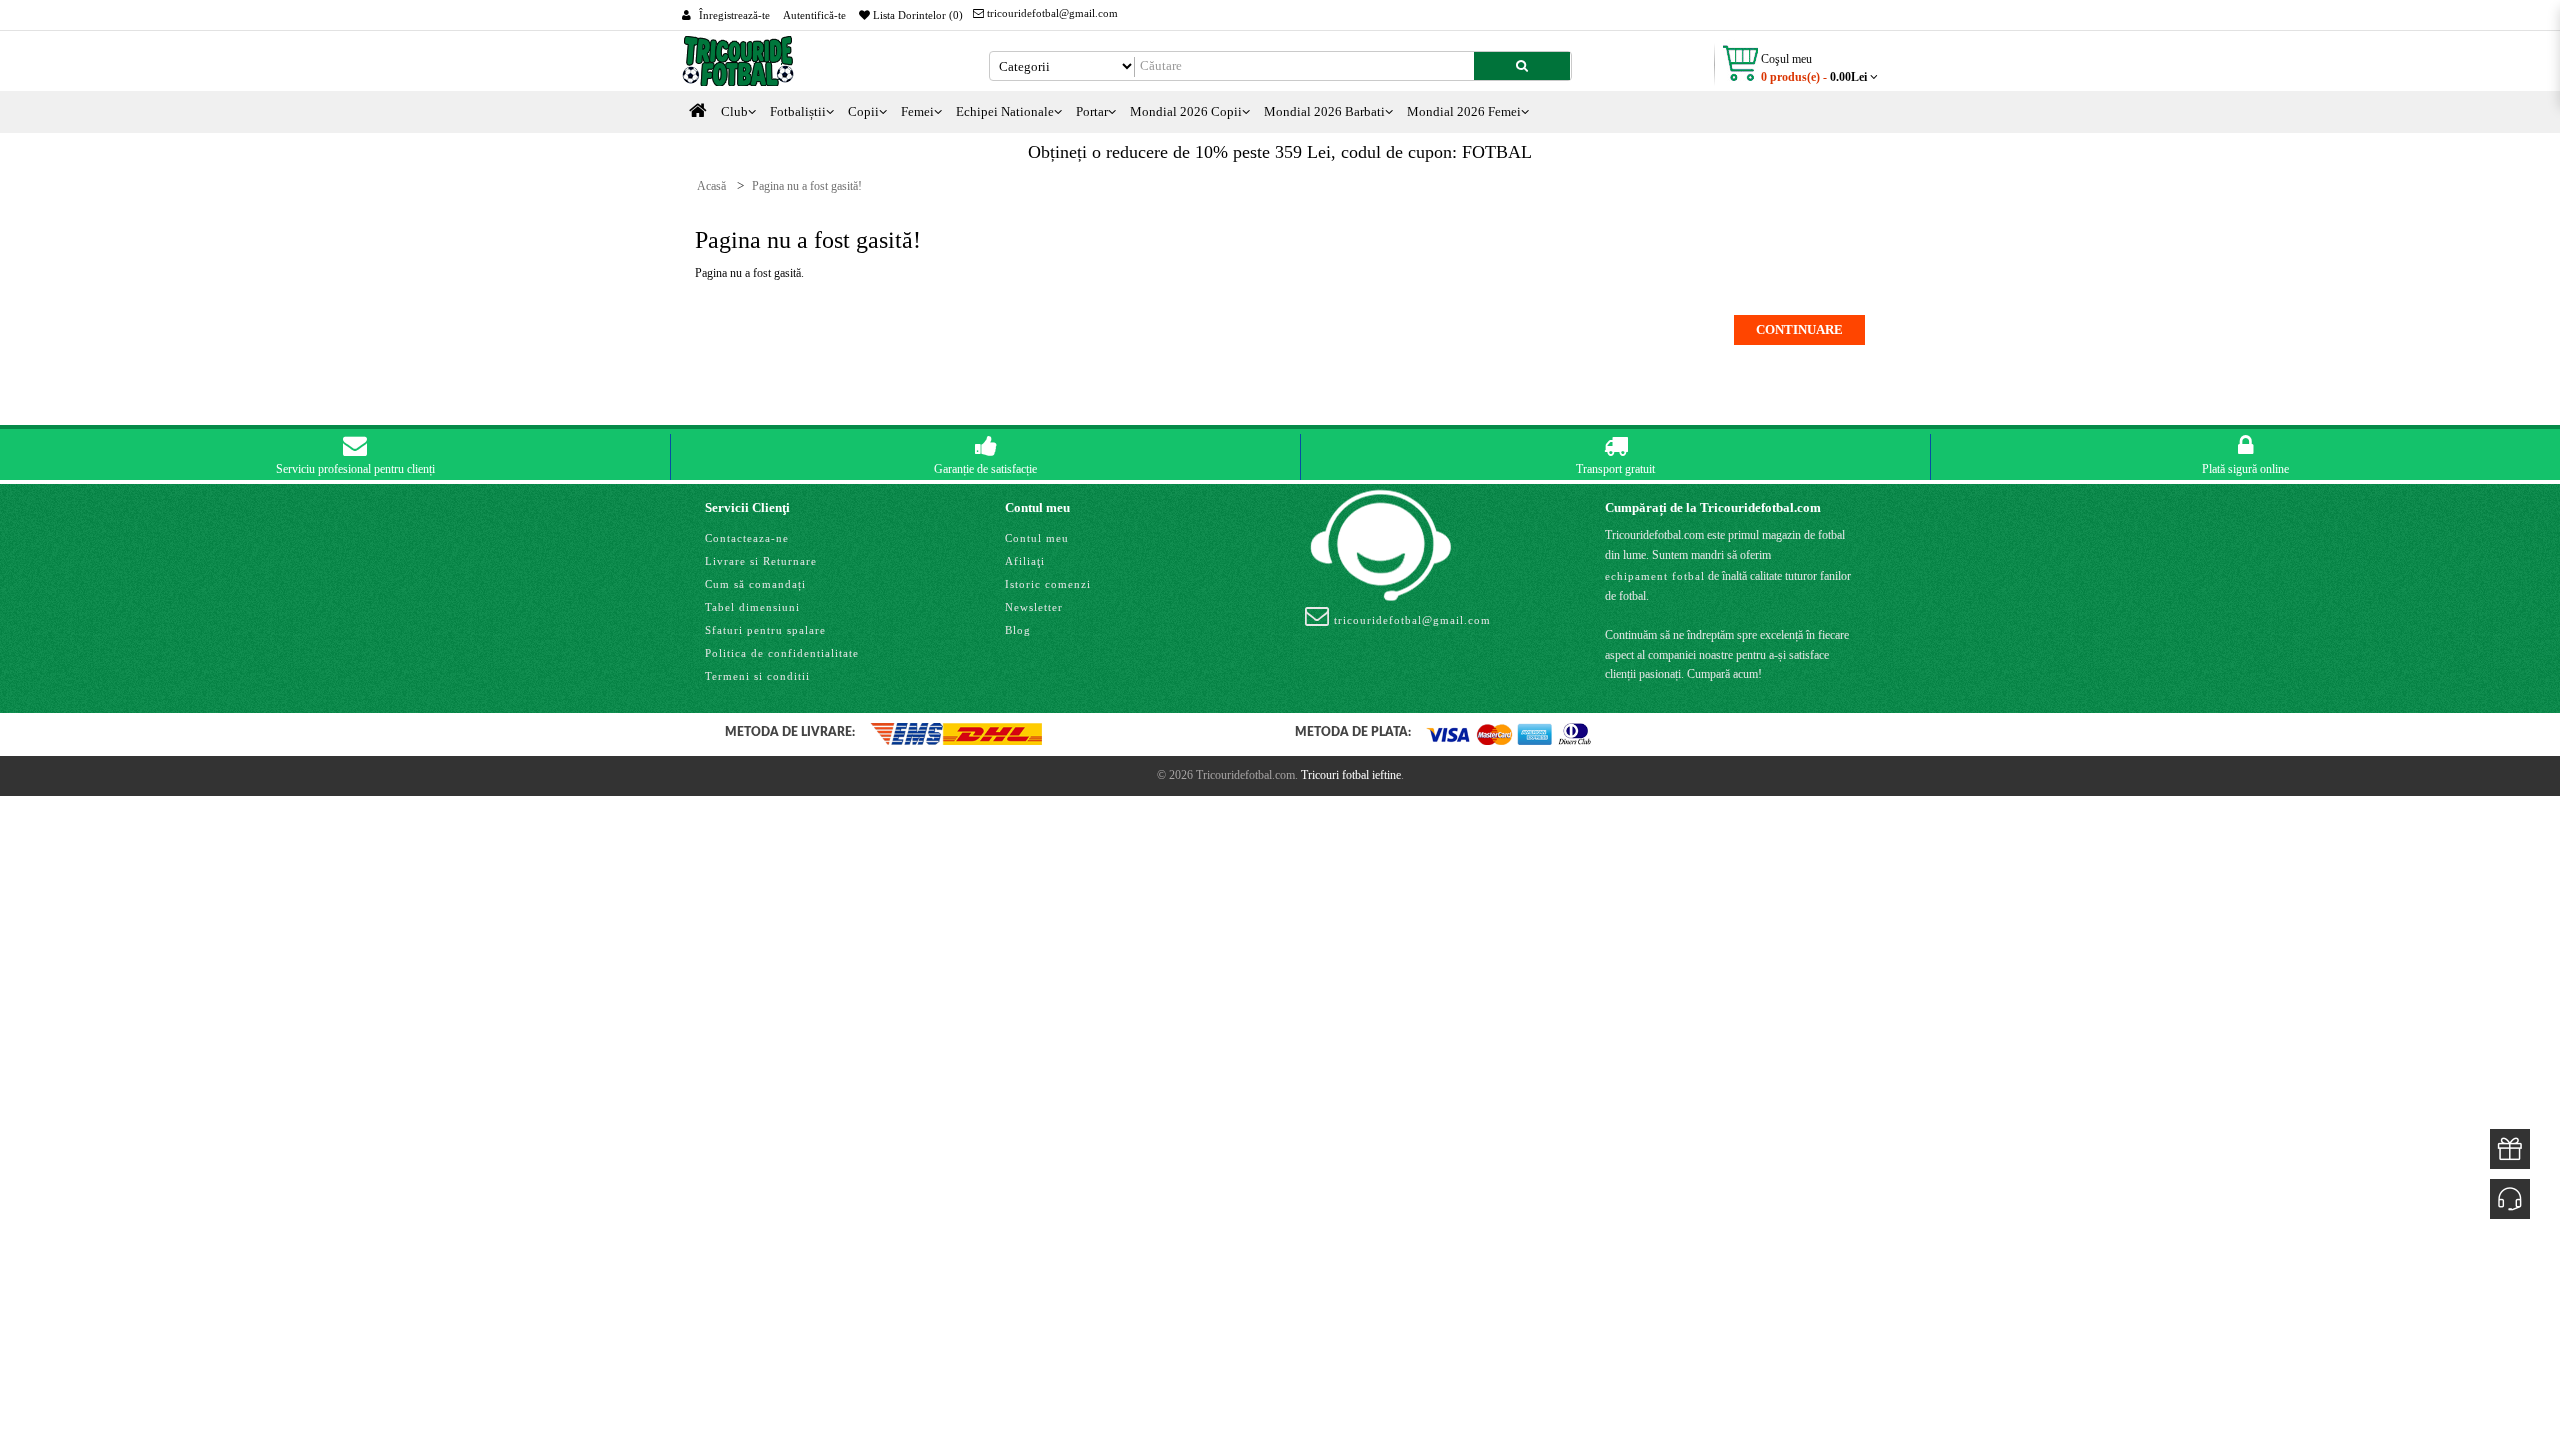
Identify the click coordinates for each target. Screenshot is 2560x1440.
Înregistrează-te (734, 15)
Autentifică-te (814, 15)
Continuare (1799, 329)
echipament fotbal (1655, 576)
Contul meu (1037, 538)
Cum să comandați (755, 584)
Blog (1018, 630)
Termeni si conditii (757, 676)
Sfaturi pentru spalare (765, 630)
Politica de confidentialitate (782, 653)
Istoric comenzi (1048, 584)
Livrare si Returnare (761, 561)
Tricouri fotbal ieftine (1351, 775)
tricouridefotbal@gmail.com (1051, 13)
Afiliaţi (1025, 561)
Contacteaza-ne (747, 538)
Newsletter (1034, 607)
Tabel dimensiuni (752, 607)
